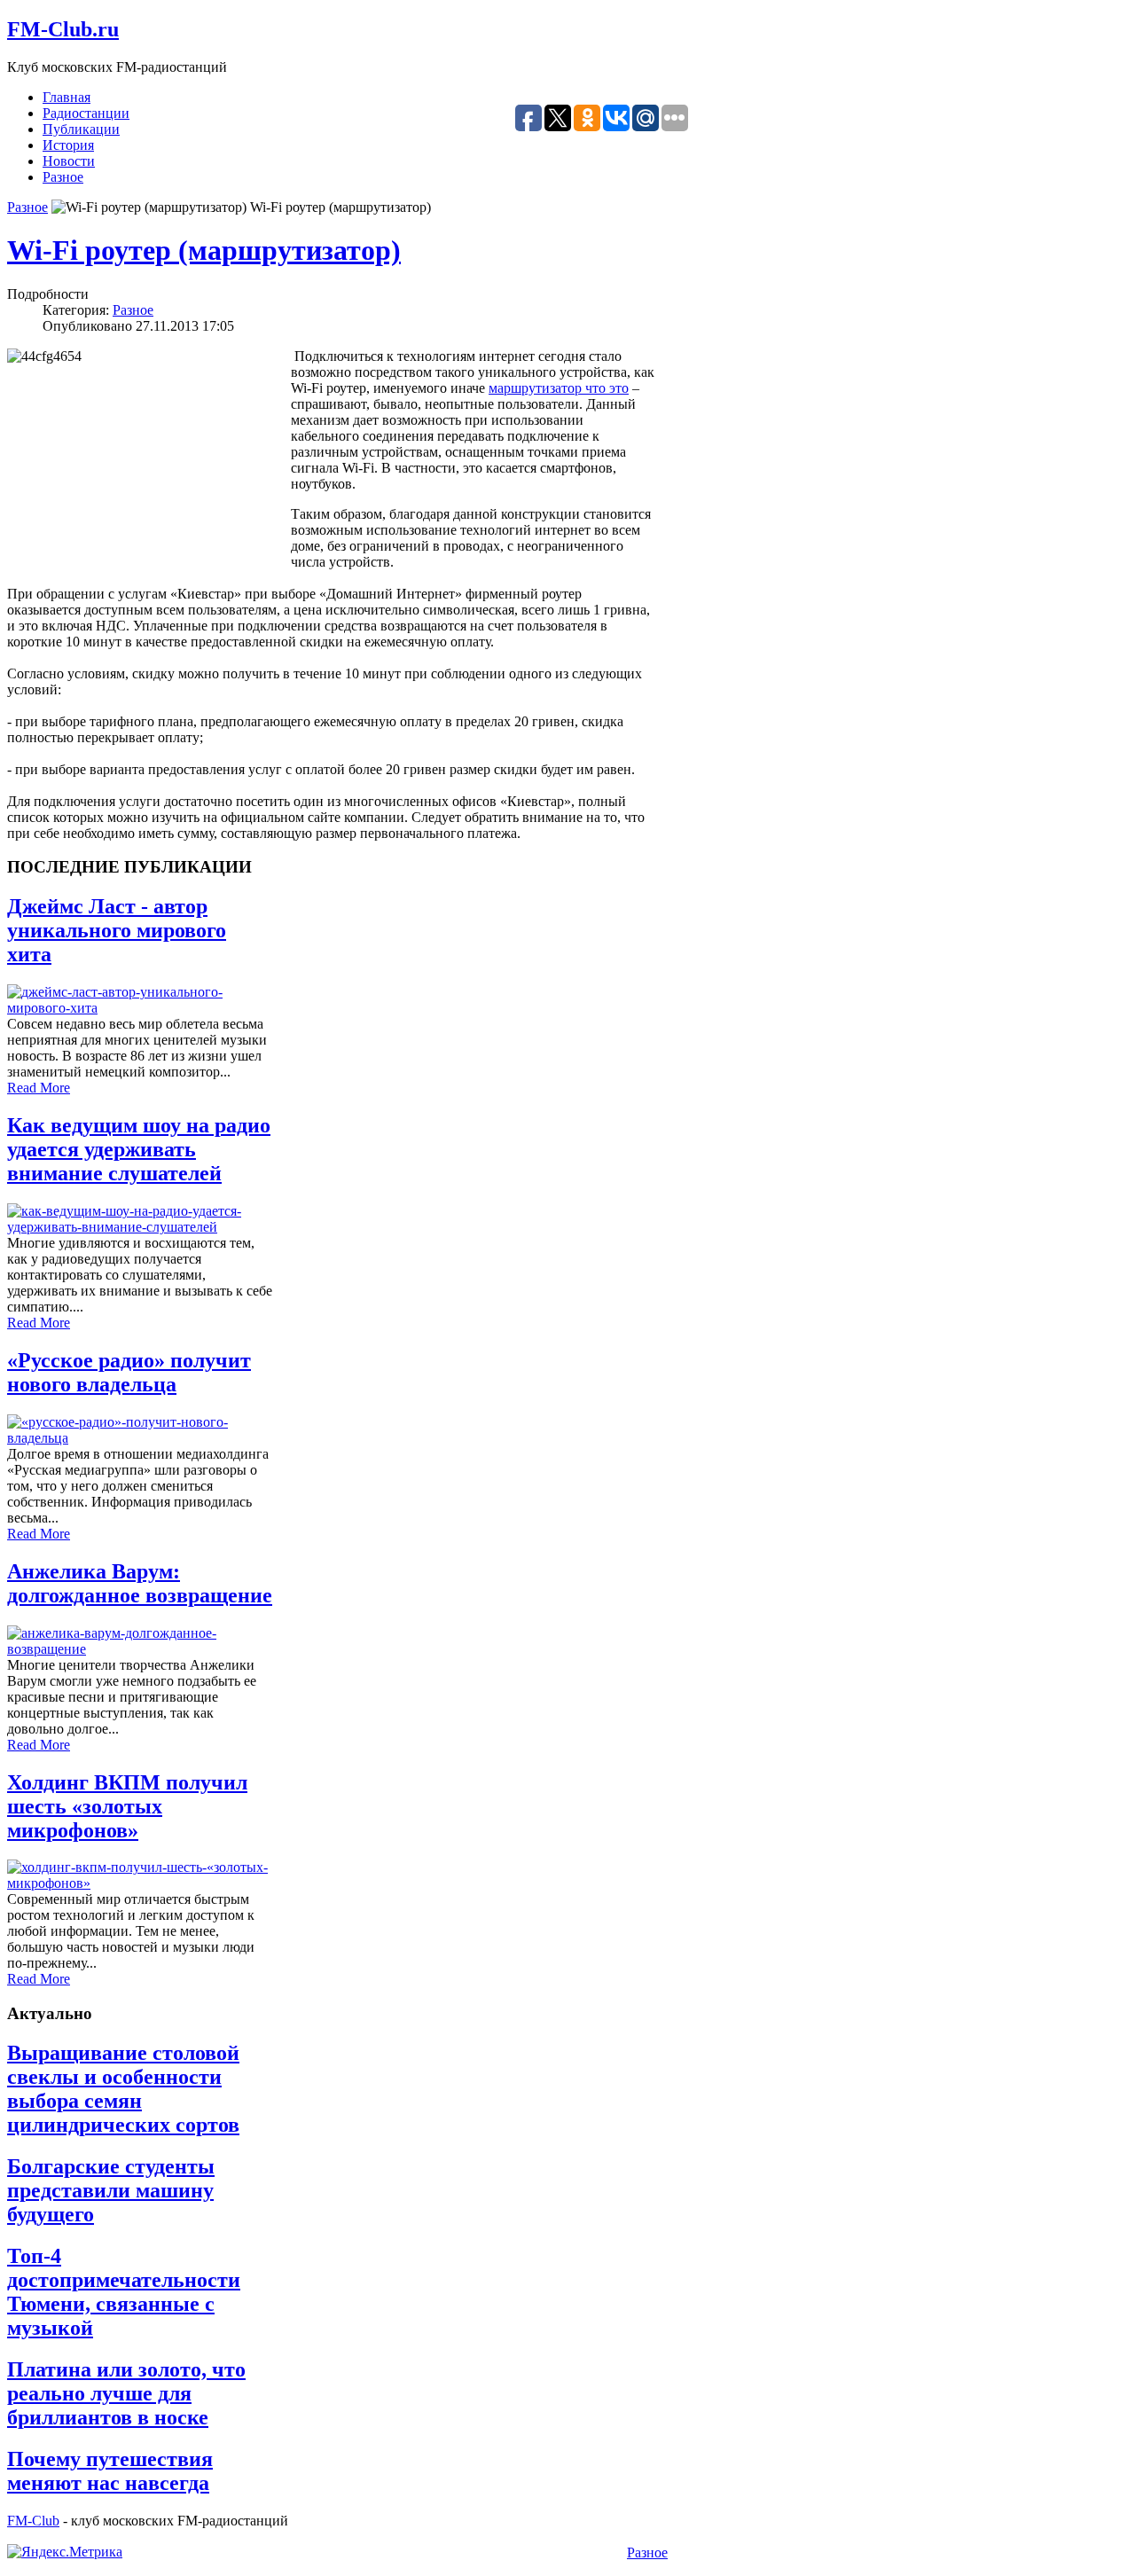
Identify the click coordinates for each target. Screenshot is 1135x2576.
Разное (63, 177)
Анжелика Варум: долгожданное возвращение (140, 1583)
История (68, 145)
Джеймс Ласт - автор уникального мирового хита (117, 930)
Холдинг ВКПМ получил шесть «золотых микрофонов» (127, 1806)
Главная (67, 97)
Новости (69, 161)
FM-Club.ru (63, 29)
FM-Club (33, 2521)
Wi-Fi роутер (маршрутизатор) (204, 250)
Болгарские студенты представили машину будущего (111, 2190)
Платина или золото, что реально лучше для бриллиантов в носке (126, 2393)
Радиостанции (86, 113)
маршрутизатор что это (559, 388)
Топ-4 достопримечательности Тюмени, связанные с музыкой (124, 2292)
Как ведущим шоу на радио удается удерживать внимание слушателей (139, 1149)
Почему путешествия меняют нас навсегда (110, 2471)
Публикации (81, 129)
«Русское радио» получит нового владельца (129, 1372)
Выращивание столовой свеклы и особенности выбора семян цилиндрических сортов (123, 2089)
